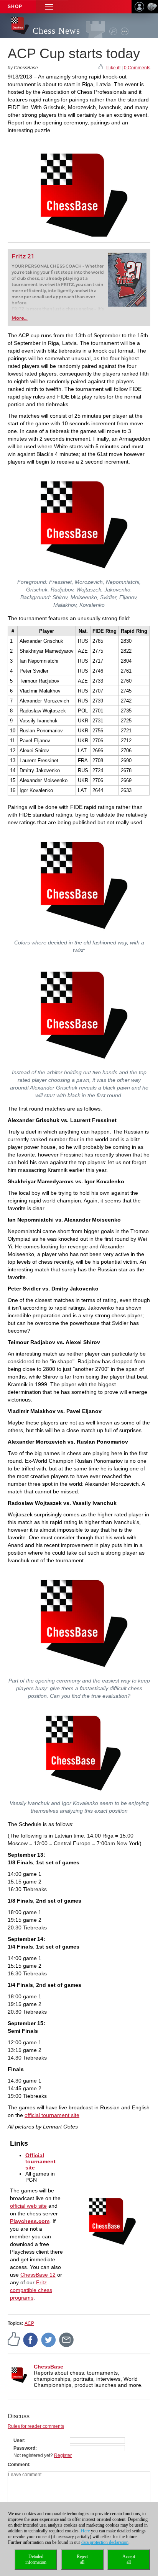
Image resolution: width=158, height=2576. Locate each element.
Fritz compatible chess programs (31, 2290)
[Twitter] (49, 2340)
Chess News (56, 31)
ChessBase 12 (38, 2275)
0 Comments (137, 68)
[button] (49, 7)
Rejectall (82, 2559)
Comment (18, 2465)
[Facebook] (31, 2340)
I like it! (113, 68)
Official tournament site (40, 2161)
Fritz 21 (23, 256)
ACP (29, 2323)
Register (63, 2455)
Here (85, 2531)
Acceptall (129, 2559)
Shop (15, 7)
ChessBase (49, 2367)
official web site (28, 2206)
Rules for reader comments (36, 2426)
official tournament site (52, 2115)
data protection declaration (105, 2542)
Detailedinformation (36, 2559)
